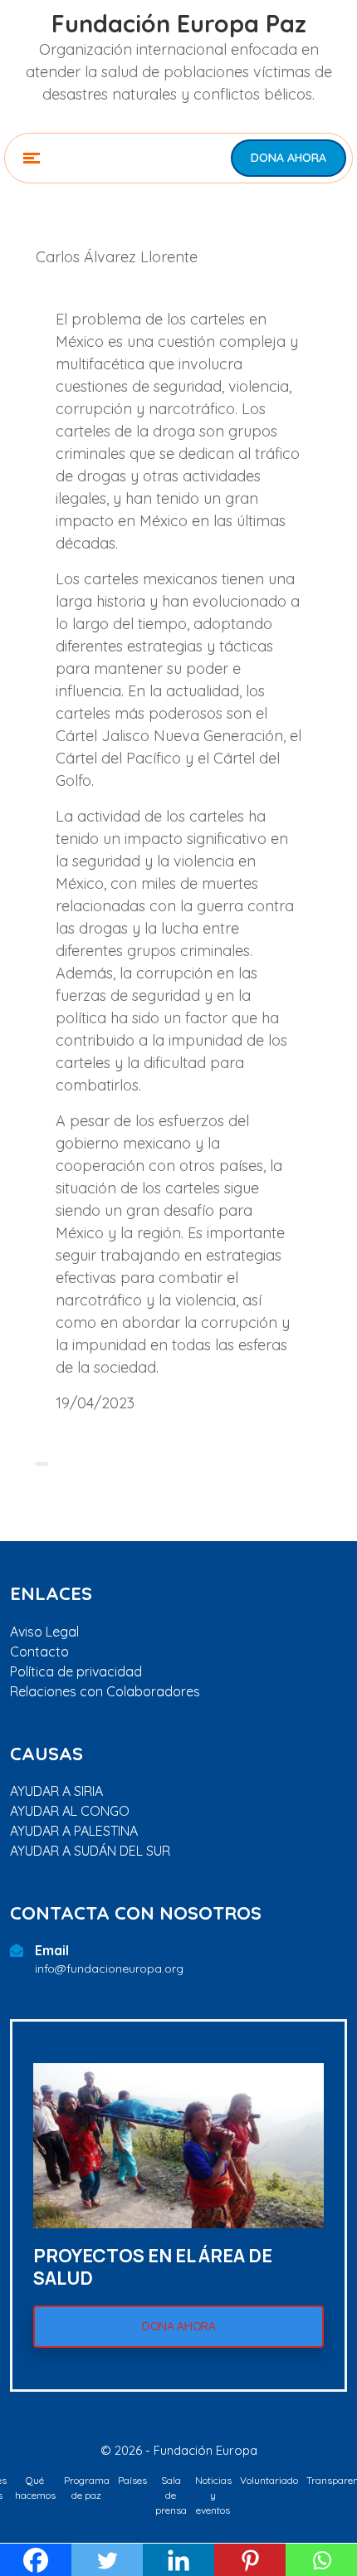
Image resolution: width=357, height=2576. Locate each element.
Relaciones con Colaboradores (105, 1691)
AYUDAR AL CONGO (70, 1811)
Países (132, 2480)
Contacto (39, 1651)
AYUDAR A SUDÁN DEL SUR (90, 1851)
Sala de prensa (171, 2495)
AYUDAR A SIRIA (56, 1791)
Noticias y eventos (213, 2495)
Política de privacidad (76, 1671)
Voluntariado (269, 2480)
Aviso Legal (44, 1632)
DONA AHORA (289, 158)
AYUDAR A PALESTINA (74, 1831)
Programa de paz (87, 2488)
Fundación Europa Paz (179, 24)
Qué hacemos (35, 2488)
